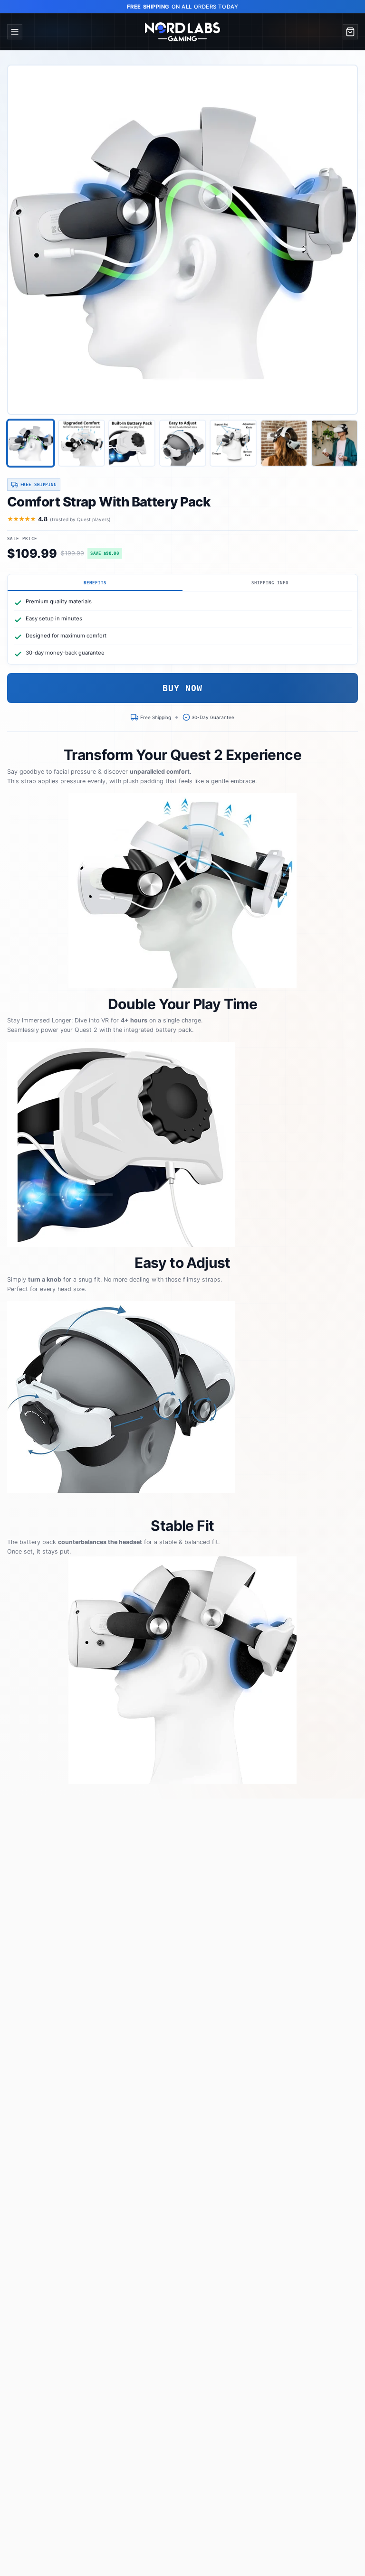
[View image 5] (233, 443)
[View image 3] (132, 443)
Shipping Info (270, 583)
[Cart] (350, 32)
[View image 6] (284, 443)
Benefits (95, 583)
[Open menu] (15, 32)
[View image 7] (334, 443)
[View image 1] (31, 443)
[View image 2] (82, 443)
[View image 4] (183, 443)
